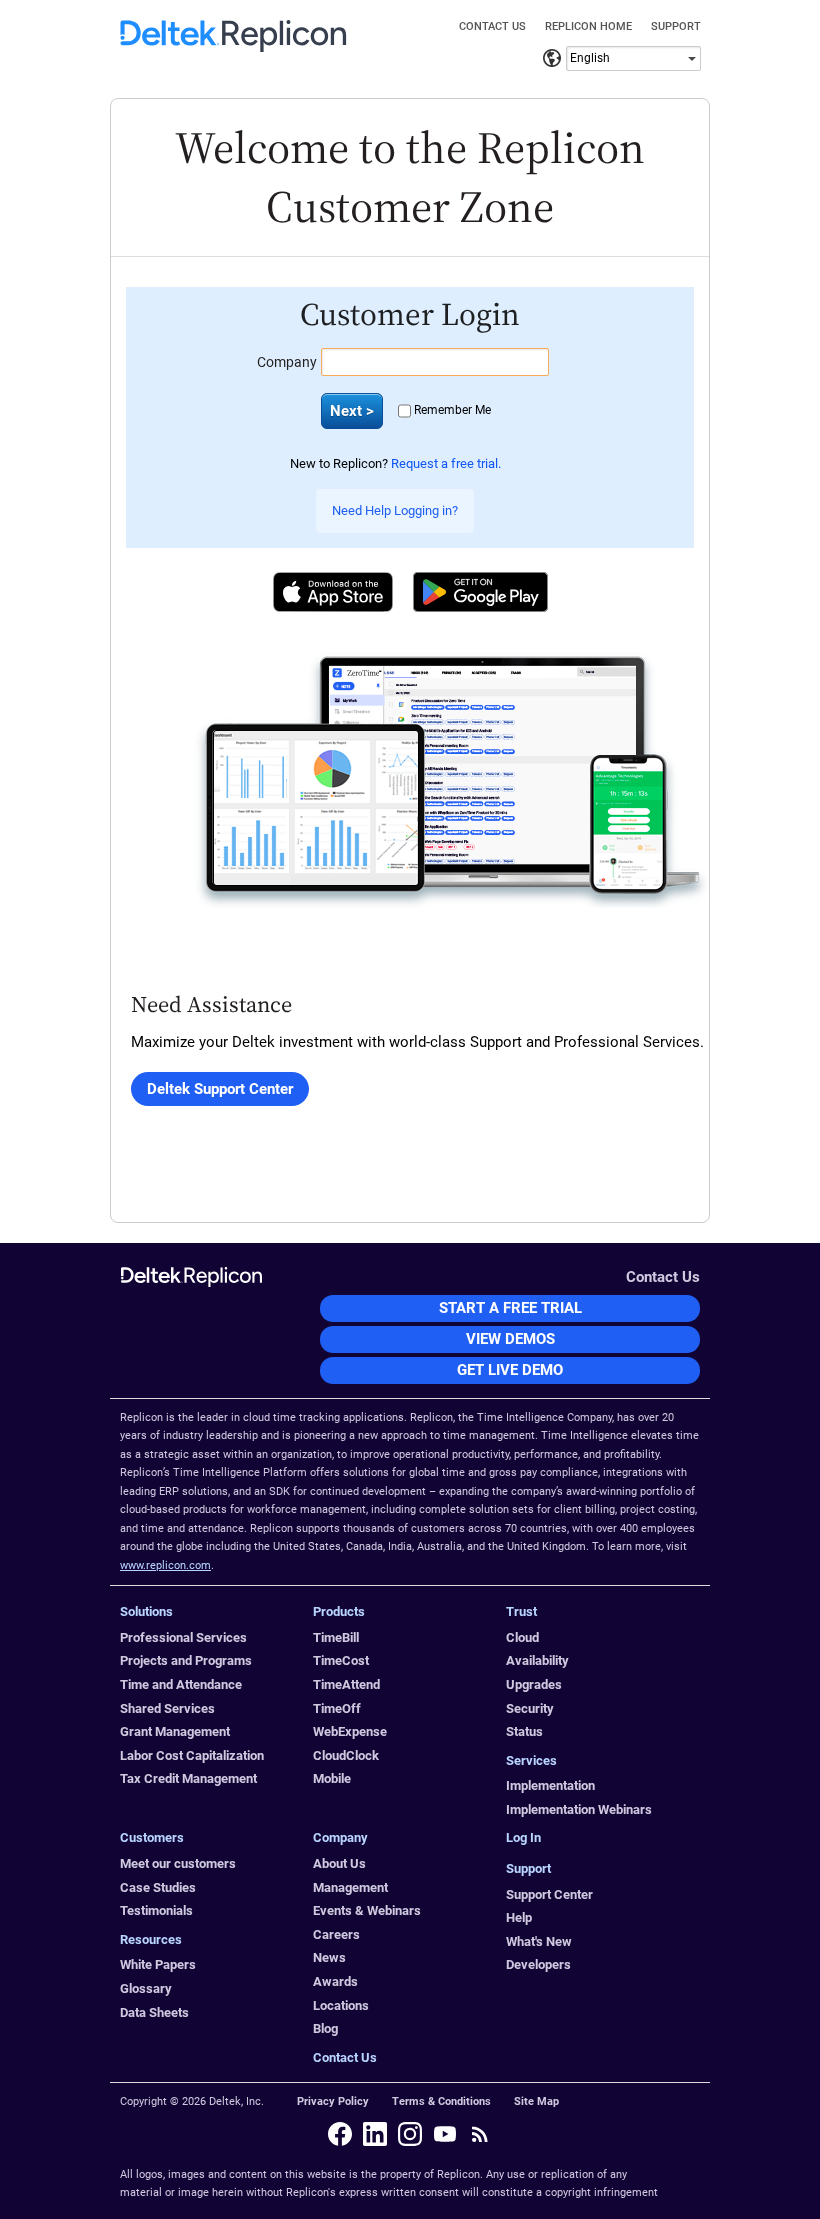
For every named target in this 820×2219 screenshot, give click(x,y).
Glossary (146, 1988)
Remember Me (452, 410)
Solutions (146, 1611)
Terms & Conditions (441, 2101)
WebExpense (350, 1731)
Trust (521, 1611)
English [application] (590, 58)
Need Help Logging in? (395, 510)
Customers (152, 1837)
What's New (539, 1941)
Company (287, 362)
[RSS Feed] (480, 2134)
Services (531, 1760)
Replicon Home (588, 26)
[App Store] (333, 592)
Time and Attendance (181, 1684)
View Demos (510, 1339)
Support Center (549, 1894)
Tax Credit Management (188, 1778)
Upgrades (534, 1684)
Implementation (550, 1785)
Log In (523, 1837)
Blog (325, 2028)
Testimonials (156, 1910)
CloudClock (346, 1755)
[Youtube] (445, 2134)
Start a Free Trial (510, 1308)
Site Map (536, 2101)
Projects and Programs (186, 1660)
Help (519, 1917)
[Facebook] (340, 2134)
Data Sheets (154, 2012)
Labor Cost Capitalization (192, 1755)
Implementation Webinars (579, 1809)
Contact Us (492, 26)
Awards (335, 1981)
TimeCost (341, 1660)
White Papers (158, 1964)
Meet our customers (178, 1863)
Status (524, 1731)
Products (339, 1611)
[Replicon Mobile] (451, 780)
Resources (151, 1939)
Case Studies (158, 1887)
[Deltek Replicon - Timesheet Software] (233, 47)
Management (350, 1887)
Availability (537, 1660)
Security (530, 1708)
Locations (341, 2005)
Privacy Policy (333, 2101)
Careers (336, 1934)
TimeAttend (346, 1684)
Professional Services (183, 1637)
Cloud (522, 1637)
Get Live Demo (510, 1370)
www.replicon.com (165, 1565)
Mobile (332, 1778)
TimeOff (337, 1708)
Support (676, 26)
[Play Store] (480, 592)
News (329, 1957)
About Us (339, 1863)
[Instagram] (410, 2134)
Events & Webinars (367, 1910)
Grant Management (175, 1731)
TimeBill (336, 1637)
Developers (538, 1964)
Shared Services (167, 1708)
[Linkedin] (375, 2134)
